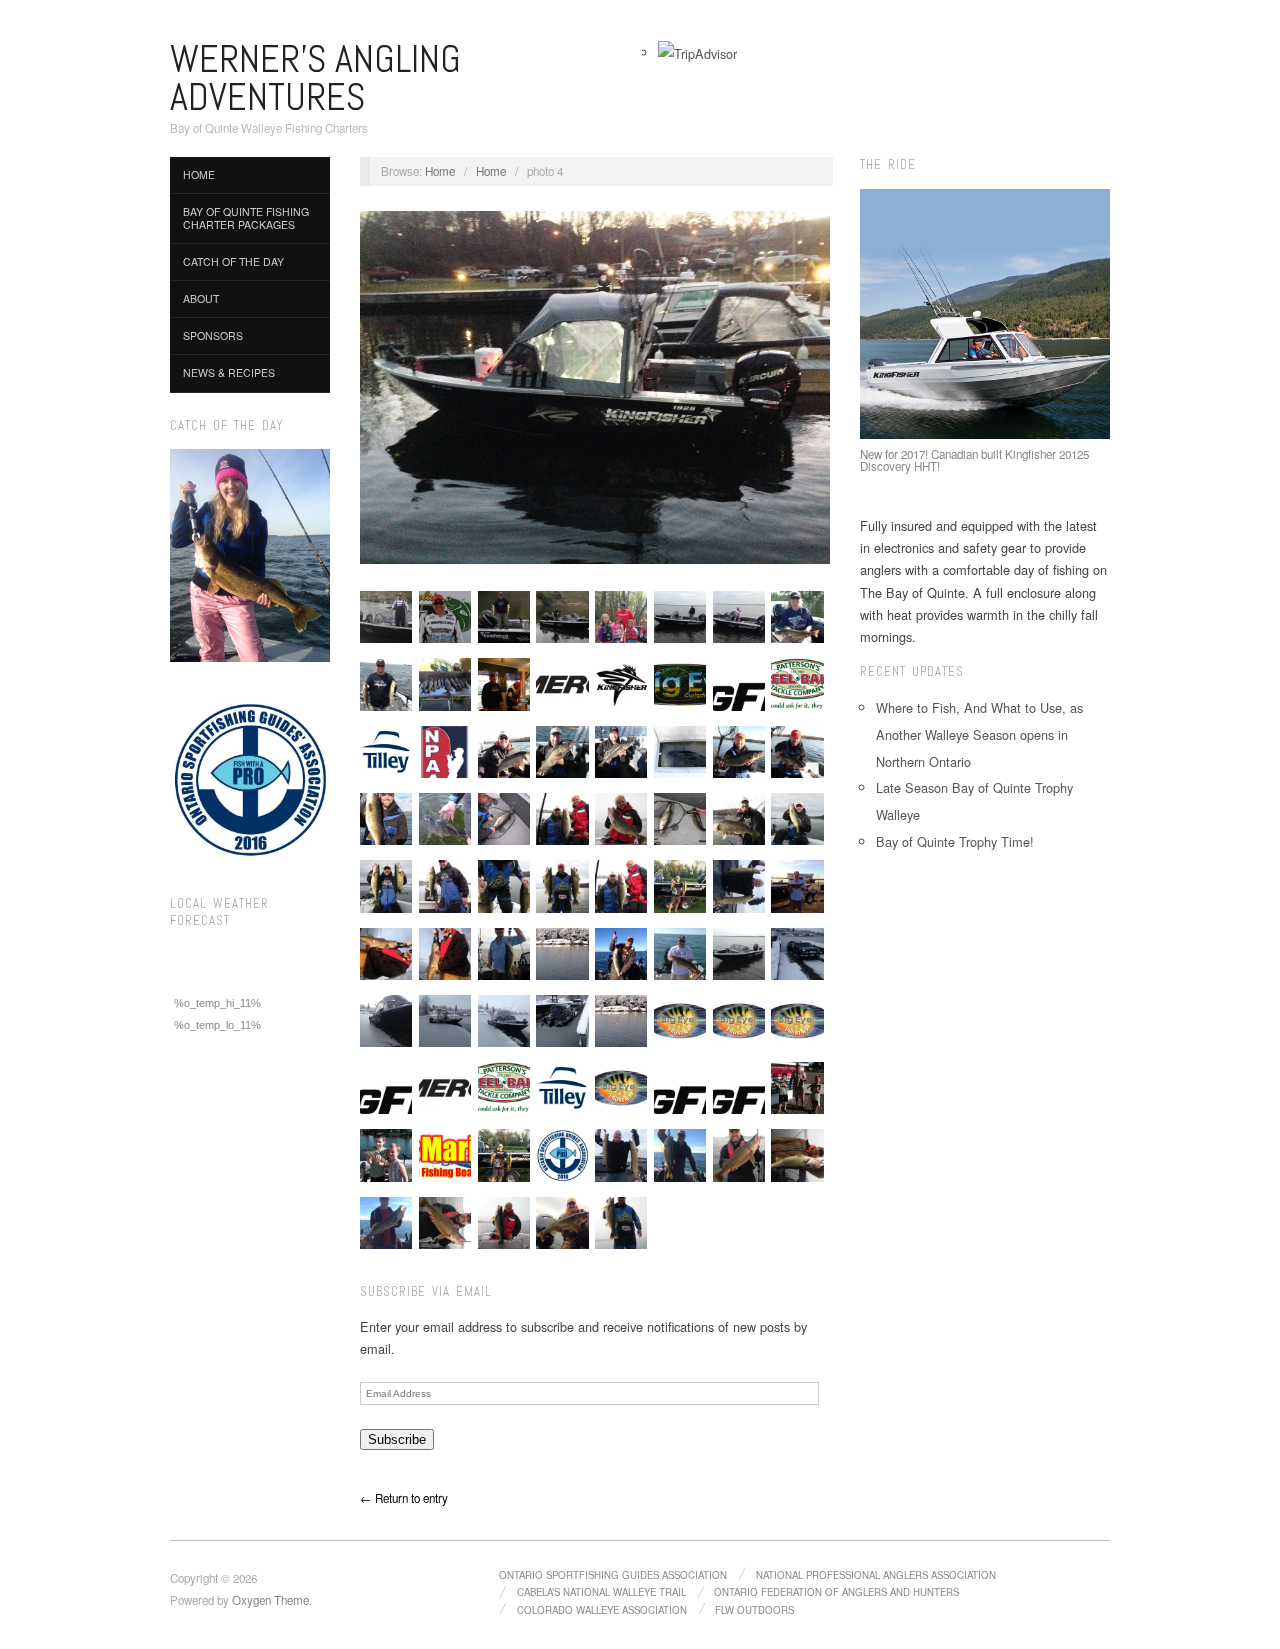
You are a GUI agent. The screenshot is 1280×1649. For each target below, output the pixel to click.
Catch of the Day (233, 261)
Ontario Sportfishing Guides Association (613, 1575)
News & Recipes (229, 372)
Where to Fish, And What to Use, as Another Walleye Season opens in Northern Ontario (979, 734)
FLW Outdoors (754, 1610)
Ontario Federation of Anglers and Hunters (836, 1592)
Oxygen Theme (270, 1600)
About (201, 298)
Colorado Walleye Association (602, 1610)
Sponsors (213, 335)
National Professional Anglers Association (876, 1575)
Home (199, 174)
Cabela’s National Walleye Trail (601, 1592)
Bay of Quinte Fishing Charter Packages (246, 218)
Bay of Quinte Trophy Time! (955, 841)
